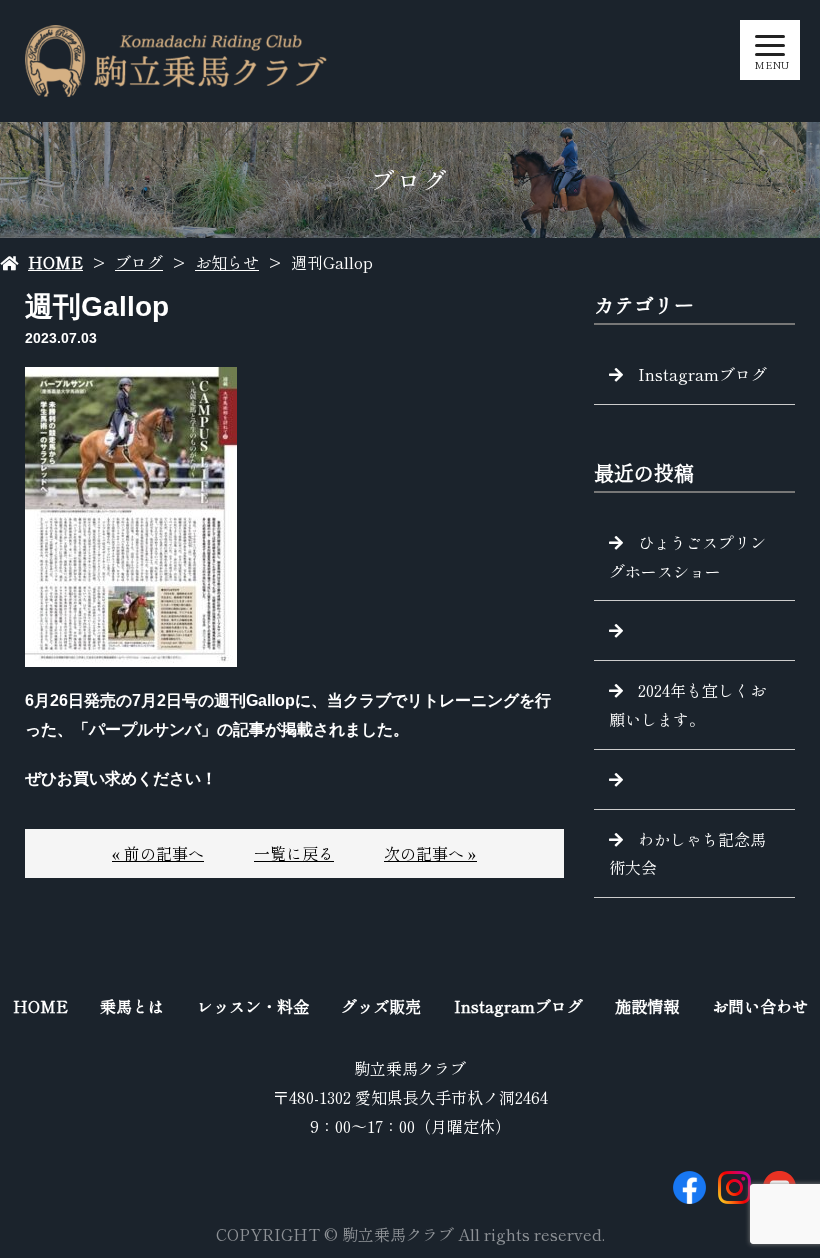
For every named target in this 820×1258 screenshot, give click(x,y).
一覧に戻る (294, 853)
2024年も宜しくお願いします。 (687, 704)
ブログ (139, 262)
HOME (55, 262)
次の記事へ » (430, 853)
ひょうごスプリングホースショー (687, 556)
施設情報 (647, 1006)
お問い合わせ (760, 1006)
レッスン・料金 (253, 1006)
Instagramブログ (702, 374)
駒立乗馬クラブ (410, 1068)
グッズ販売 (381, 1006)
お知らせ (227, 262)
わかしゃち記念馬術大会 (687, 853)
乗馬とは (132, 1006)
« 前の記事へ (158, 853)
